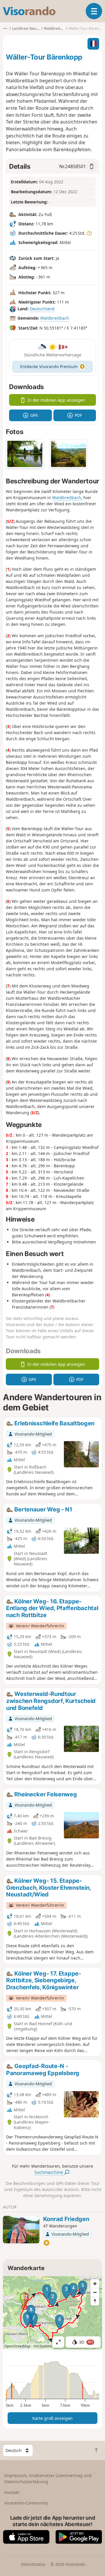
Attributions (43, 2346)
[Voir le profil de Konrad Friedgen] (21, 2230)
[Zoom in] (95, 2284)
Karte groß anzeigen (52, 2418)
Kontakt (12, 2492)
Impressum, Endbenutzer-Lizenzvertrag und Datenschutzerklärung (48, 2479)
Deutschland (42, 309)
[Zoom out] (95, 2292)
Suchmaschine (49, 2172)
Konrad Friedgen (66, 2219)
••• (5, 28)
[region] (52, 2313)
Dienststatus (33, 2564)
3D (86, 2342)
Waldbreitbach (55, 318)
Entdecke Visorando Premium (49, 366)
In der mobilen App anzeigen (56, 400)
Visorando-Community (26, 2503)
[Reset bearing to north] (95, 2301)
